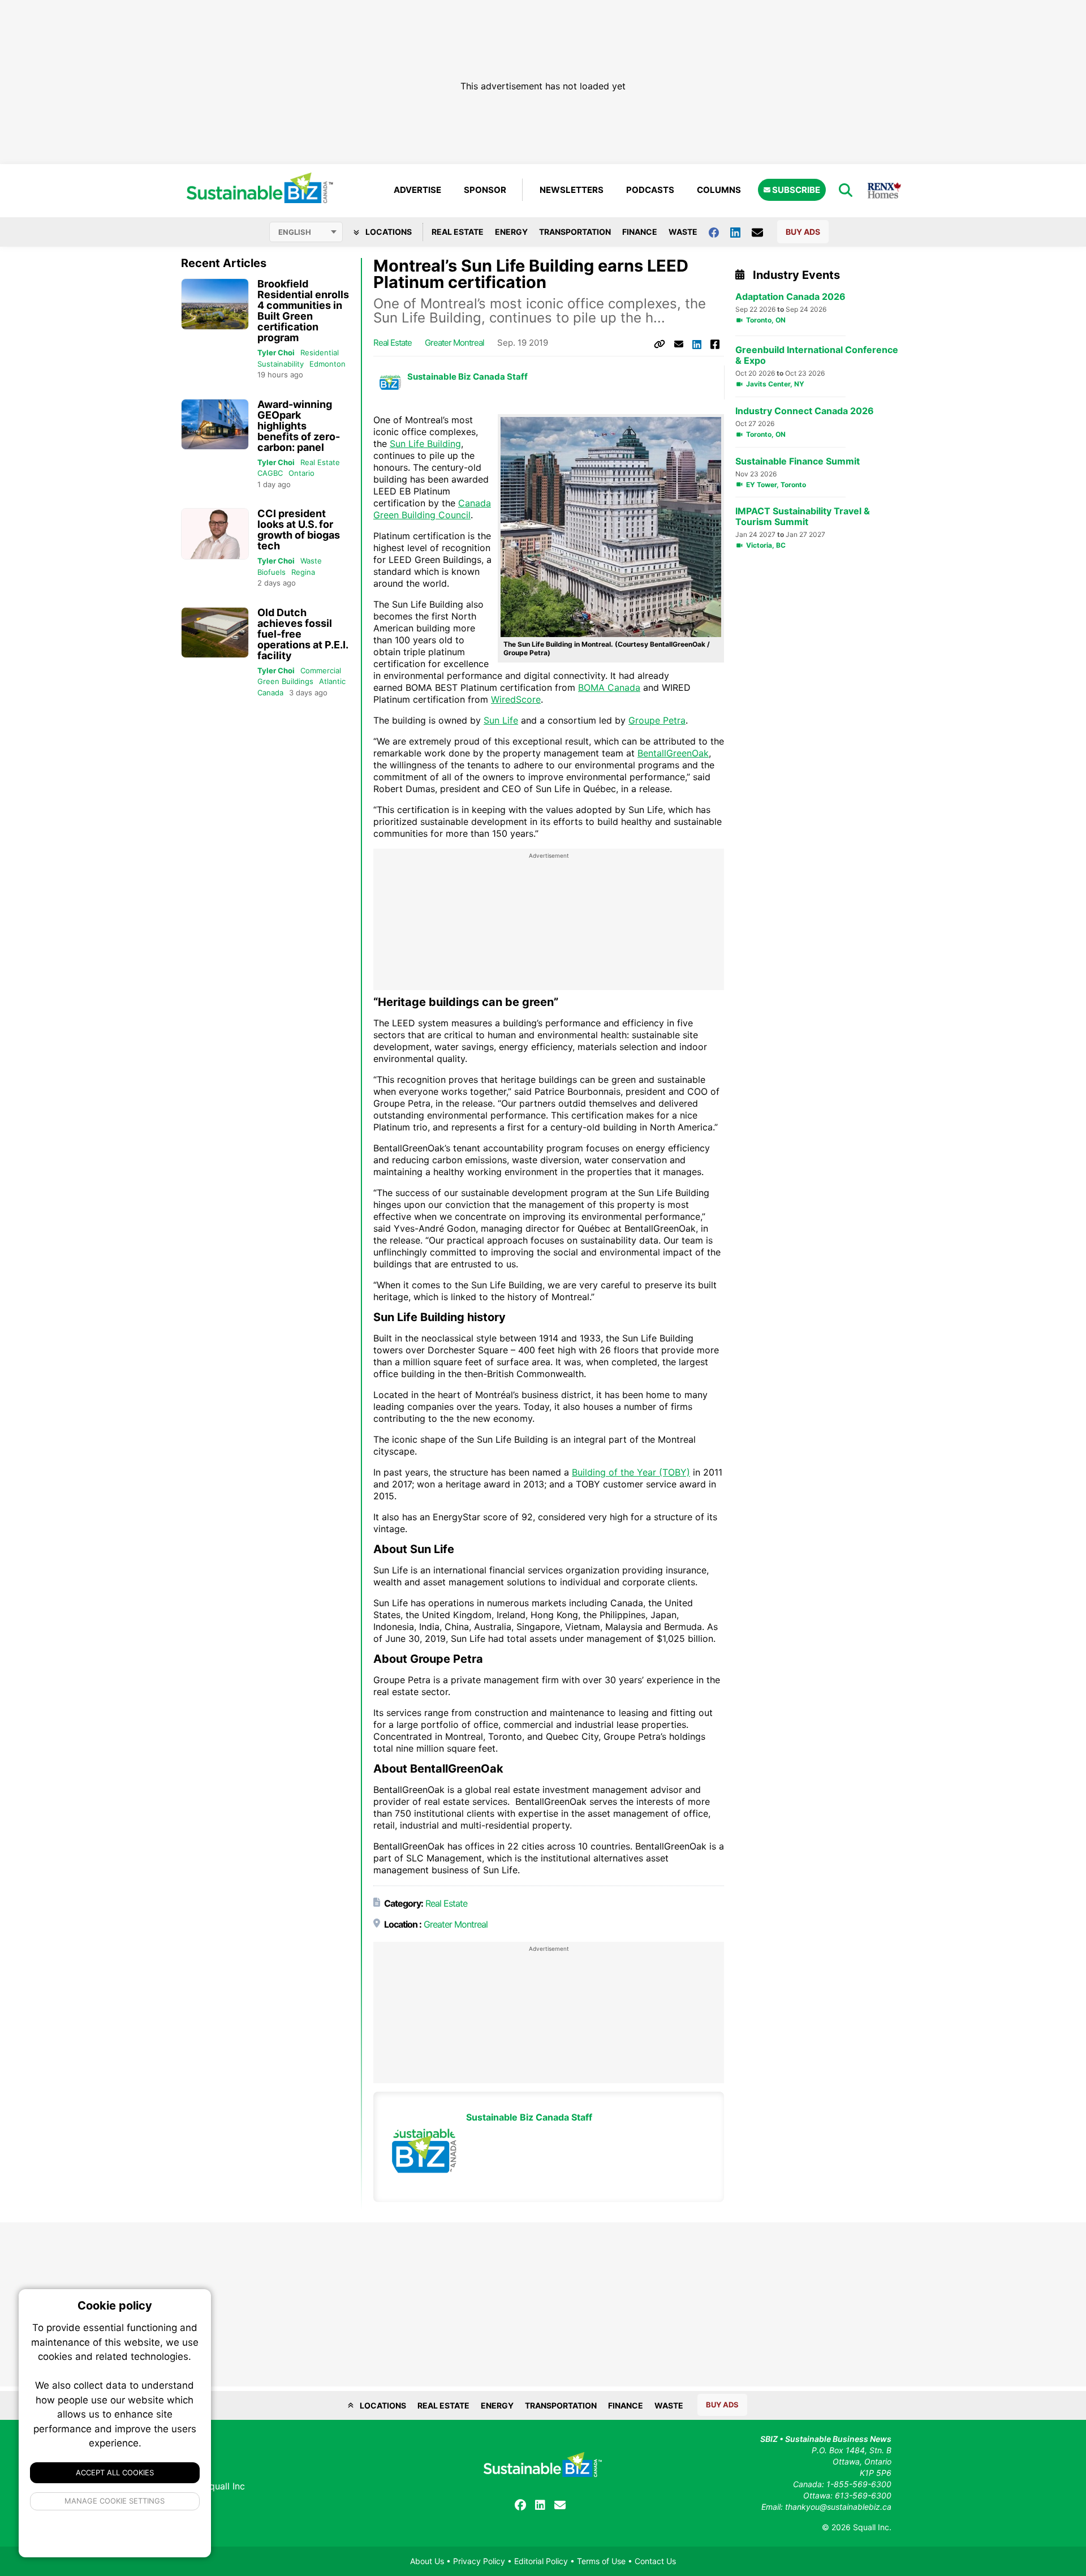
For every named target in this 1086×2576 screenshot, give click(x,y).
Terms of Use (601, 2561)
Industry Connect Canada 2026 (805, 411)
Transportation (575, 232)
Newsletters (572, 190)
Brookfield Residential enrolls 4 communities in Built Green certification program (303, 311)
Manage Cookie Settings (115, 2501)
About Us (427, 2561)
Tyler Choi (276, 352)
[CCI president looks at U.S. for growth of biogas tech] (215, 534)
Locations (388, 232)
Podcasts (650, 190)
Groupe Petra (657, 720)
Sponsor (485, 190)
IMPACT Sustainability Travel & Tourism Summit (803, 517)
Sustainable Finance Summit (798, 461)
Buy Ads (803, 232)
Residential (320, 352)
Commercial (321, 670)
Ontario (301, 473)
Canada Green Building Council (432, 509)
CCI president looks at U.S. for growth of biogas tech (299, 530)
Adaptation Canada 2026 (790, 297)
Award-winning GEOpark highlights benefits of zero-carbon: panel (299, 426)
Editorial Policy (541, 2561)
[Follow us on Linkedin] (741, 232)
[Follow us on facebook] (719, 232)
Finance (640, 232)
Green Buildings (285, 681)
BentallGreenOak (673, 753)
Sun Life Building (425, 444)
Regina (303, 572)
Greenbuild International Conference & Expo (817, 355)
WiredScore (516, 699)
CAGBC (270, 473)
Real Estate (458, 232)
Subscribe (795, 190)
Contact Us (655, 2561)
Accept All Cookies (115, 2472)
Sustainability (281, 364)
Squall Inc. (872, 2527)
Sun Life (501, 720)
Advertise (417, 190)
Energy (511, 232)
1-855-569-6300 (859, 2484)
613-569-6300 (863, 2495)
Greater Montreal (454, 343)
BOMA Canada (609, 687)
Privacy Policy (479, 2561)
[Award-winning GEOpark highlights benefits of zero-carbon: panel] (215, 425)
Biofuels (271, 572)
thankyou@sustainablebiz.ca (838, 2507)
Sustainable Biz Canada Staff (467, 377)
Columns (719, 190)
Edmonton (327, 364)
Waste (683, 232)
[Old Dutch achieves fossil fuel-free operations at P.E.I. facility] (215, 633)
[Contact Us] (763, 232)
